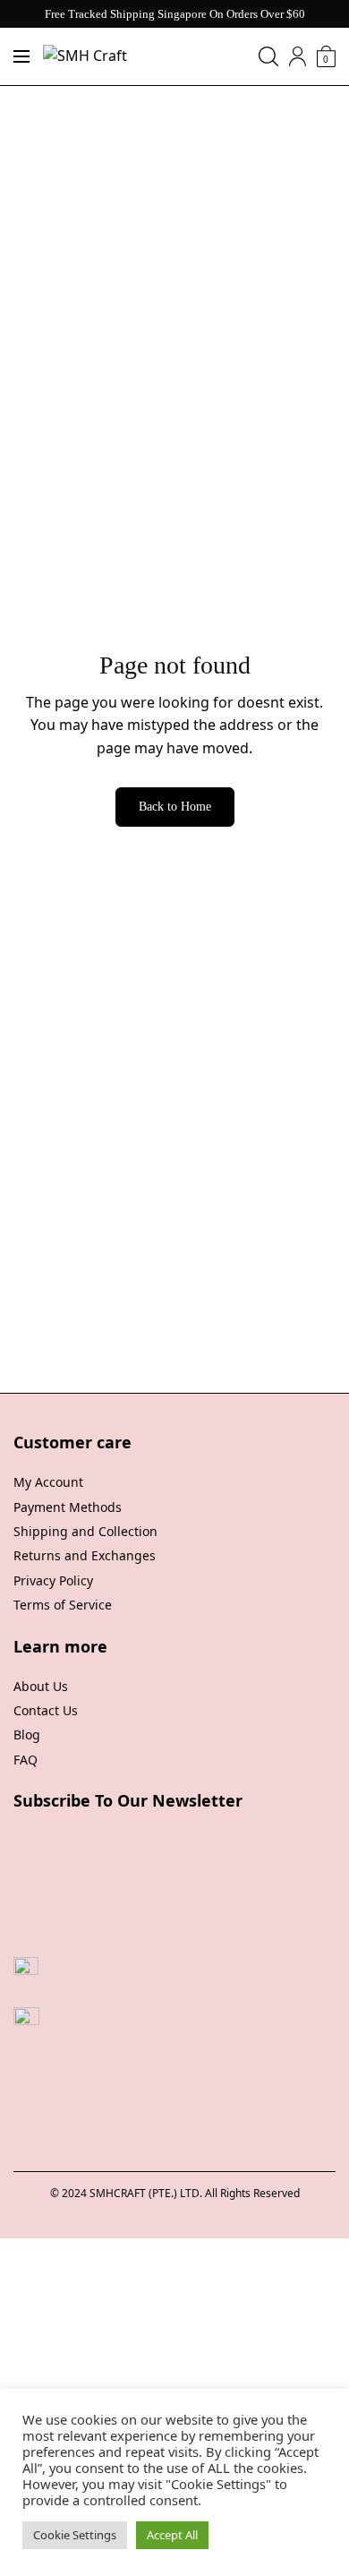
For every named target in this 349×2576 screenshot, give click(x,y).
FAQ (26, 1760)
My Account (48, 1482)
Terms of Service (63, 1605)
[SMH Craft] (85, 56)
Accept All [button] (172, 2535)
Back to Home (175, 807)
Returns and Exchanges (85, 1555)
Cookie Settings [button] (75, 2535)
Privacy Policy (53, 1580)
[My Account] (298, 56)
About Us (41, 1686)
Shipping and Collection (85, 1531)
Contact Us (46, 1710)
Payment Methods (68, 1507)
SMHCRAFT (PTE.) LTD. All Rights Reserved (195, 2193)
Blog (27, 1735)
